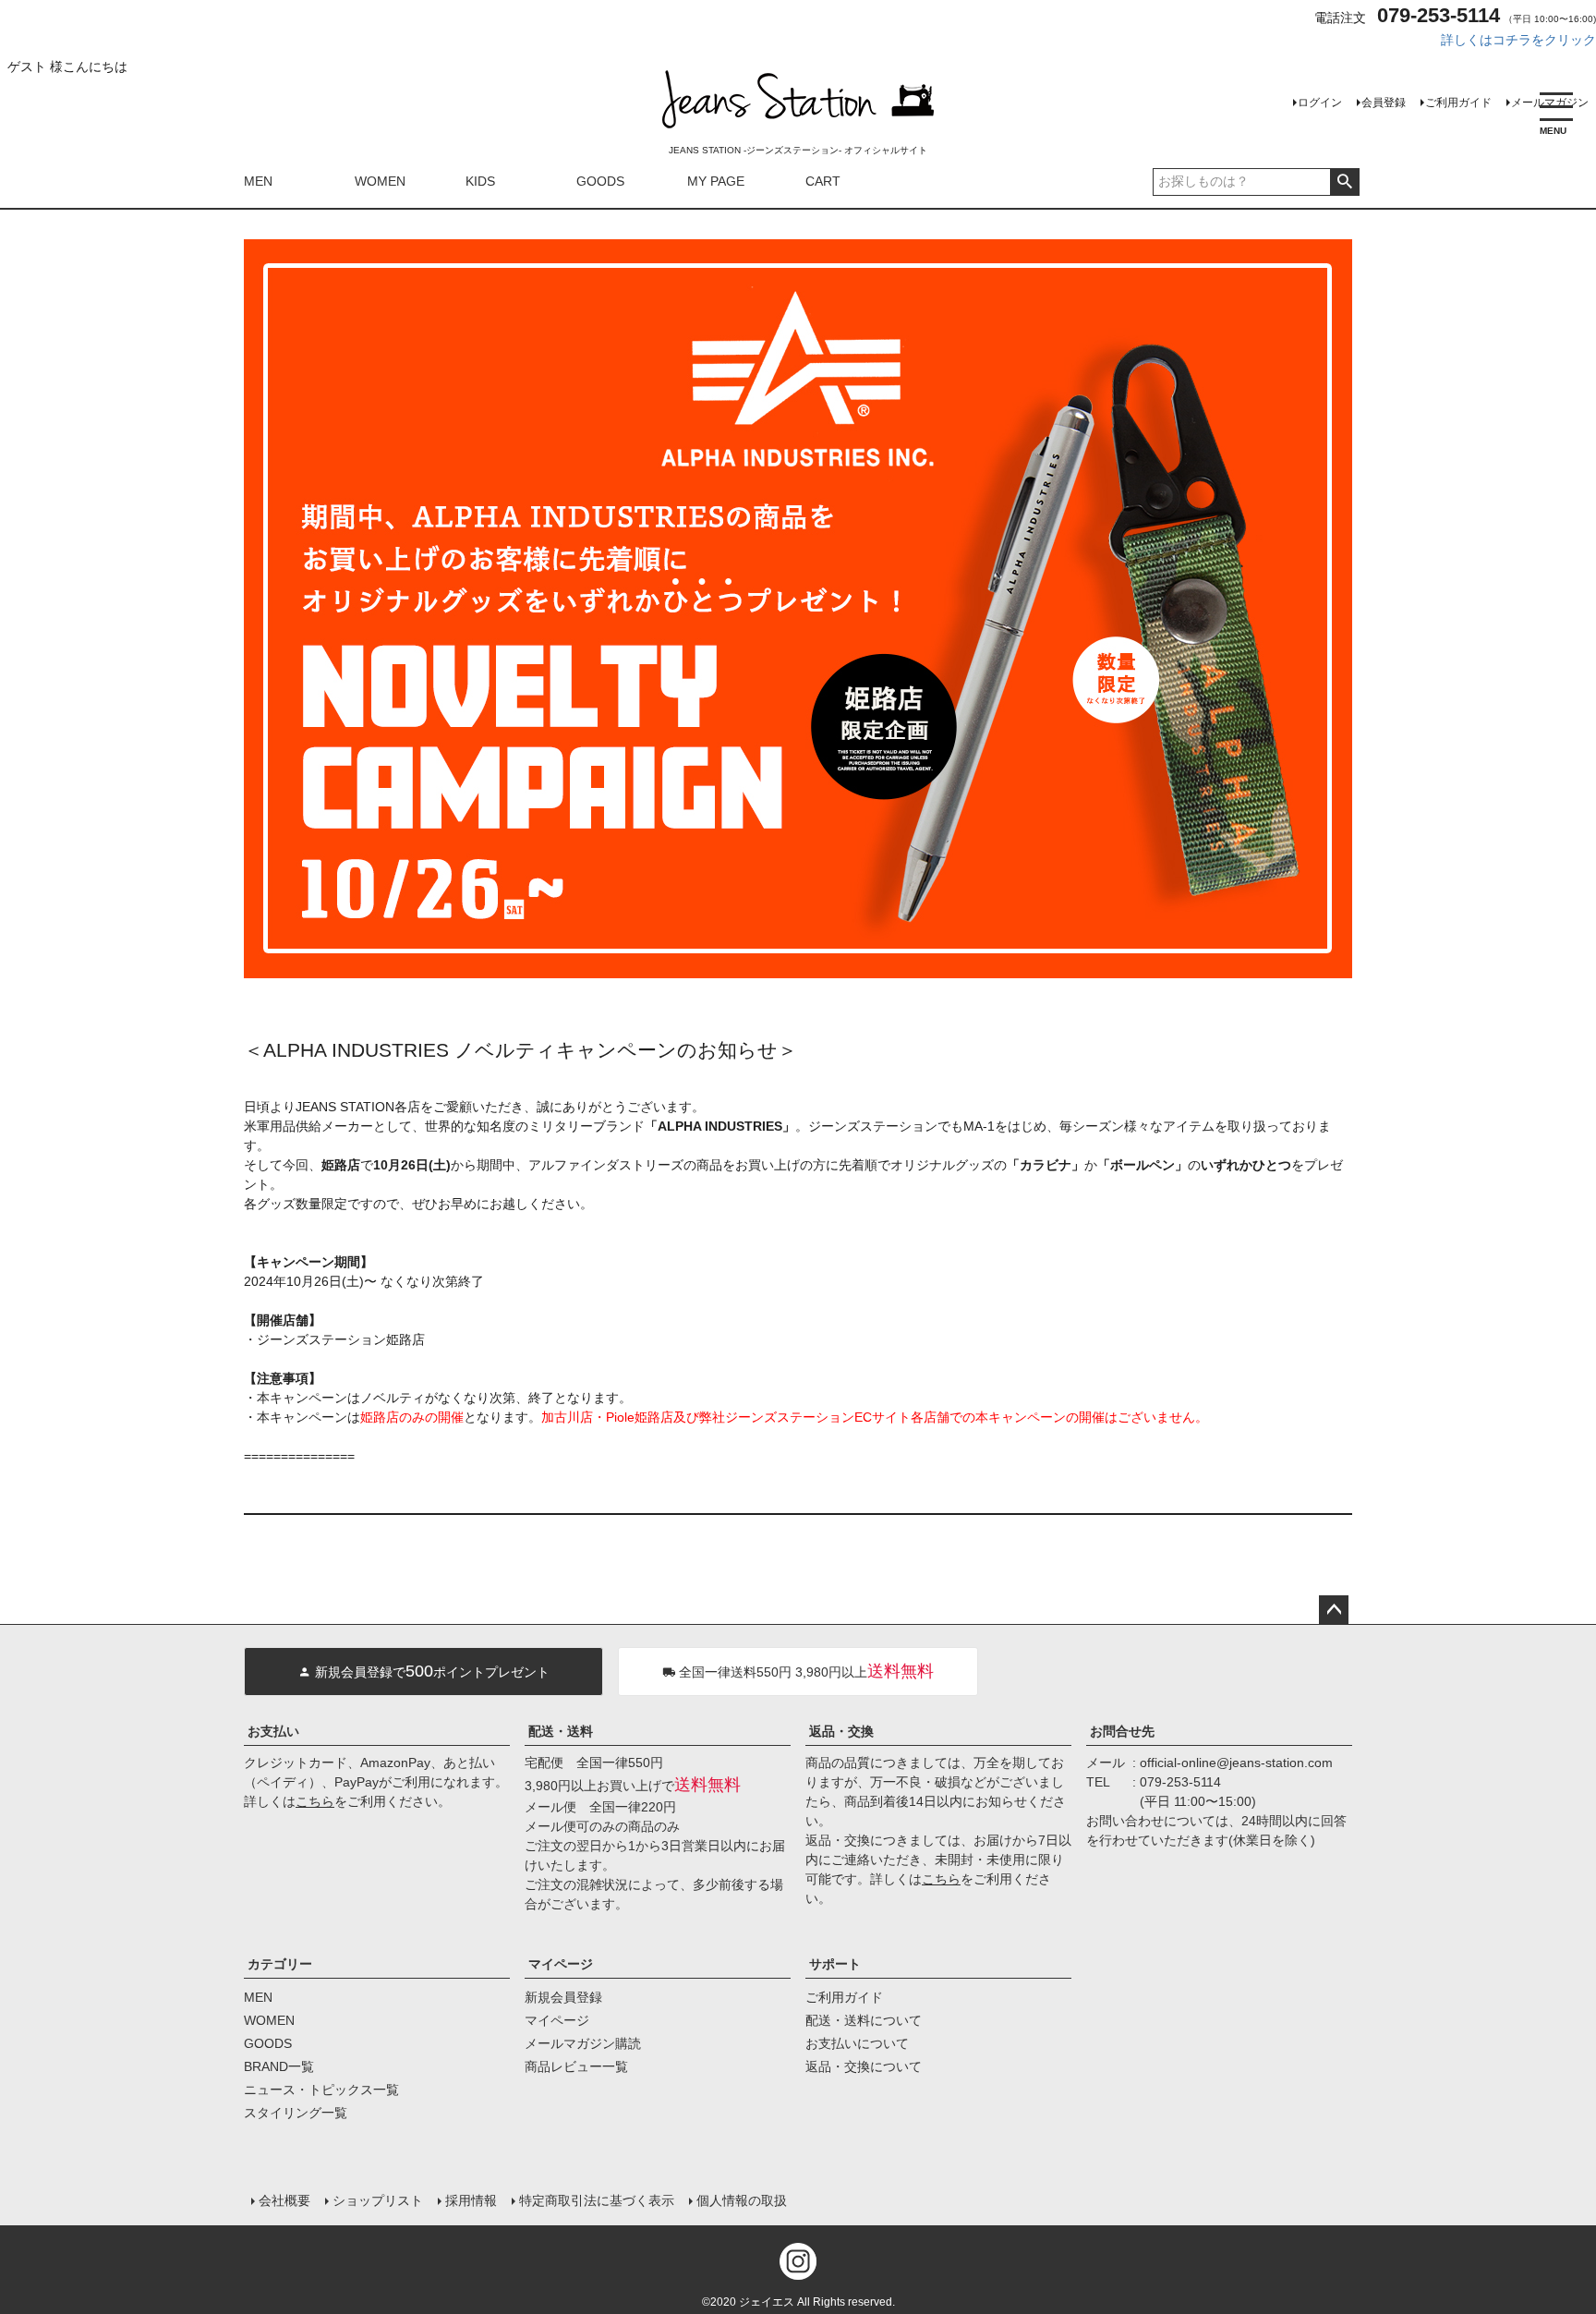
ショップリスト (378, 2200)
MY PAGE (716, 181)
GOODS (600, 181)
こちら (315, 1801)
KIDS (480, 181)
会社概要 (284, 2200)
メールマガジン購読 (583, 2043)
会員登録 (1384, 103)
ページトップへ (1334, 1610)
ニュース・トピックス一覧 (321, 2090)
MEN (258, 181)
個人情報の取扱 (742, 2200)
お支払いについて (857, 2043)
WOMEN (380, 181)
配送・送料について (864, 2020)
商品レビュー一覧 (576, 2066)
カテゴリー (280, 1964)
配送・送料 (561, 1731)
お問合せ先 (1122, 1731)
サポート (835, 1964)
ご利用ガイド (1458, 103)
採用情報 (471, 2200)
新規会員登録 (563, 1997)
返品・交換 (841, 1731)
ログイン (1320, 103)
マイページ (561, 1964)
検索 (1344, 182)
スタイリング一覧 (296, 2113)
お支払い (273, 1731)
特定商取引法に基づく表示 (597, 2200)
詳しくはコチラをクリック (1518, 40)
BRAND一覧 (279, 2066)
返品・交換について (864, 2066)
